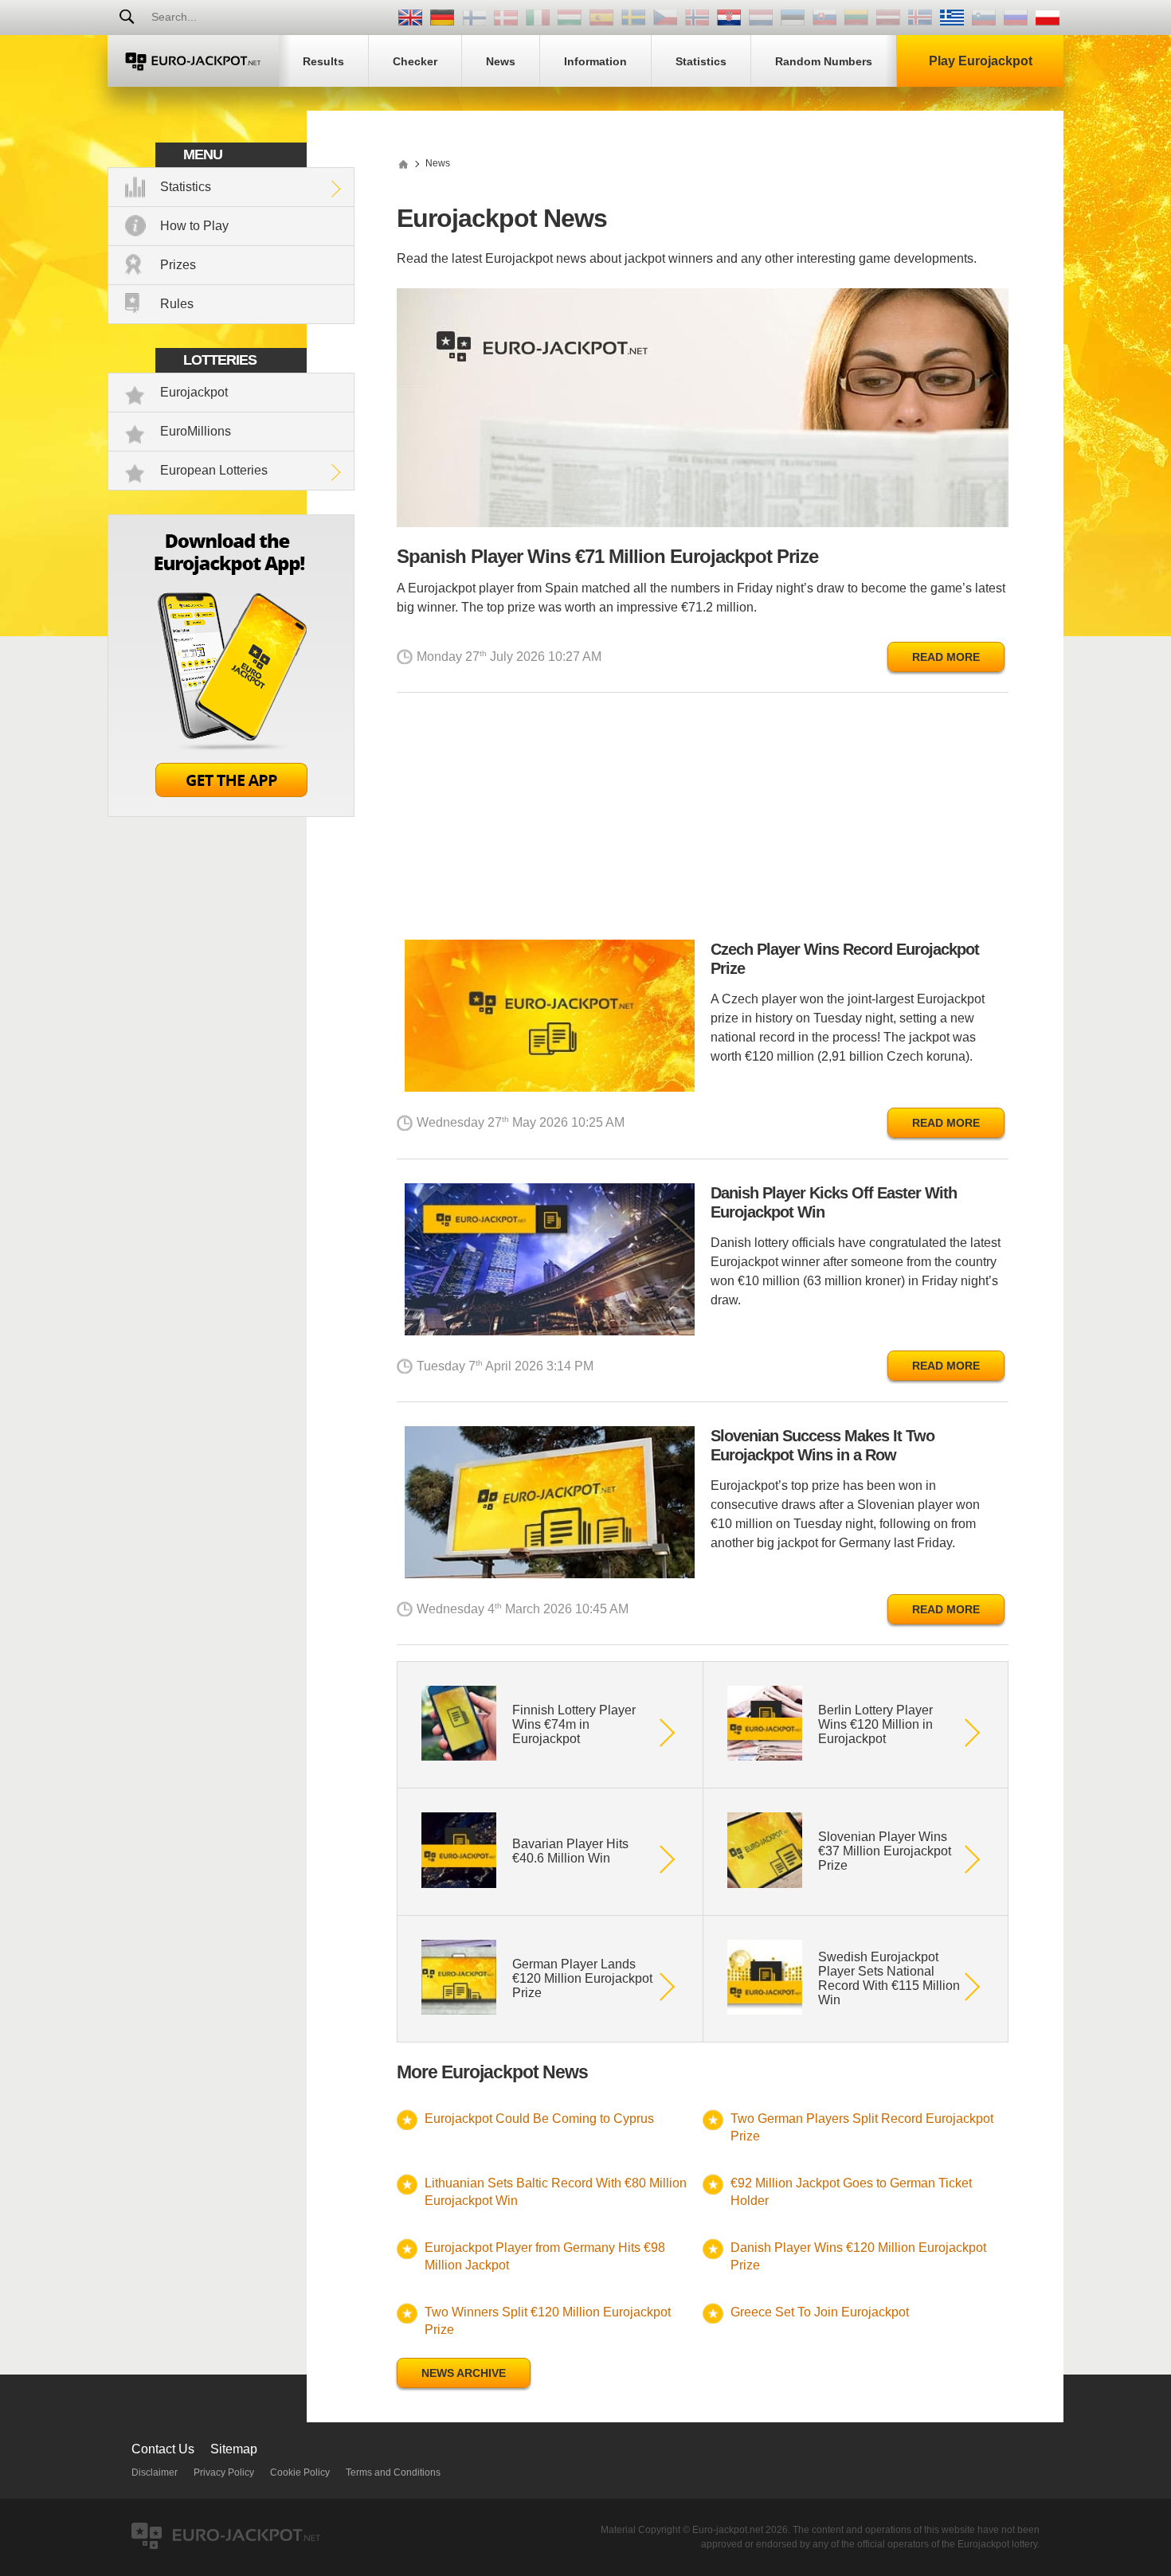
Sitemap (234, 2449)
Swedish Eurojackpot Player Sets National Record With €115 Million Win (889, 1978)
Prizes (178, 265)
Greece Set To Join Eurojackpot (820, 2312)
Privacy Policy (224, 2472)
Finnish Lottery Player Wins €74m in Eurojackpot (574, 1724)
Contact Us (163, 2449)
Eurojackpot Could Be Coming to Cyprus (539, 2119)
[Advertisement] (703, 820)
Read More (946, 657)
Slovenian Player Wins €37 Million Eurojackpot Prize (885, 1851)
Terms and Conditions (393, 2472)
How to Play (194, 226)
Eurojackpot (194, 392)
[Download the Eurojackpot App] (231, 813)
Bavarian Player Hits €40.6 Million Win (570, 1851)
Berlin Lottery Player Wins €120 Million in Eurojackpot (875, 1724)
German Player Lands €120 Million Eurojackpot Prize (582, 1978)
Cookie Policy (300, 2472)
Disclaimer (155, 2472)
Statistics (186, 187)
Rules (177, 304)
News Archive (464, 2373)
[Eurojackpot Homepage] (403, 163)
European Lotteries (214, 470)
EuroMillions (196, 431)
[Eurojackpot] (193, 61)
